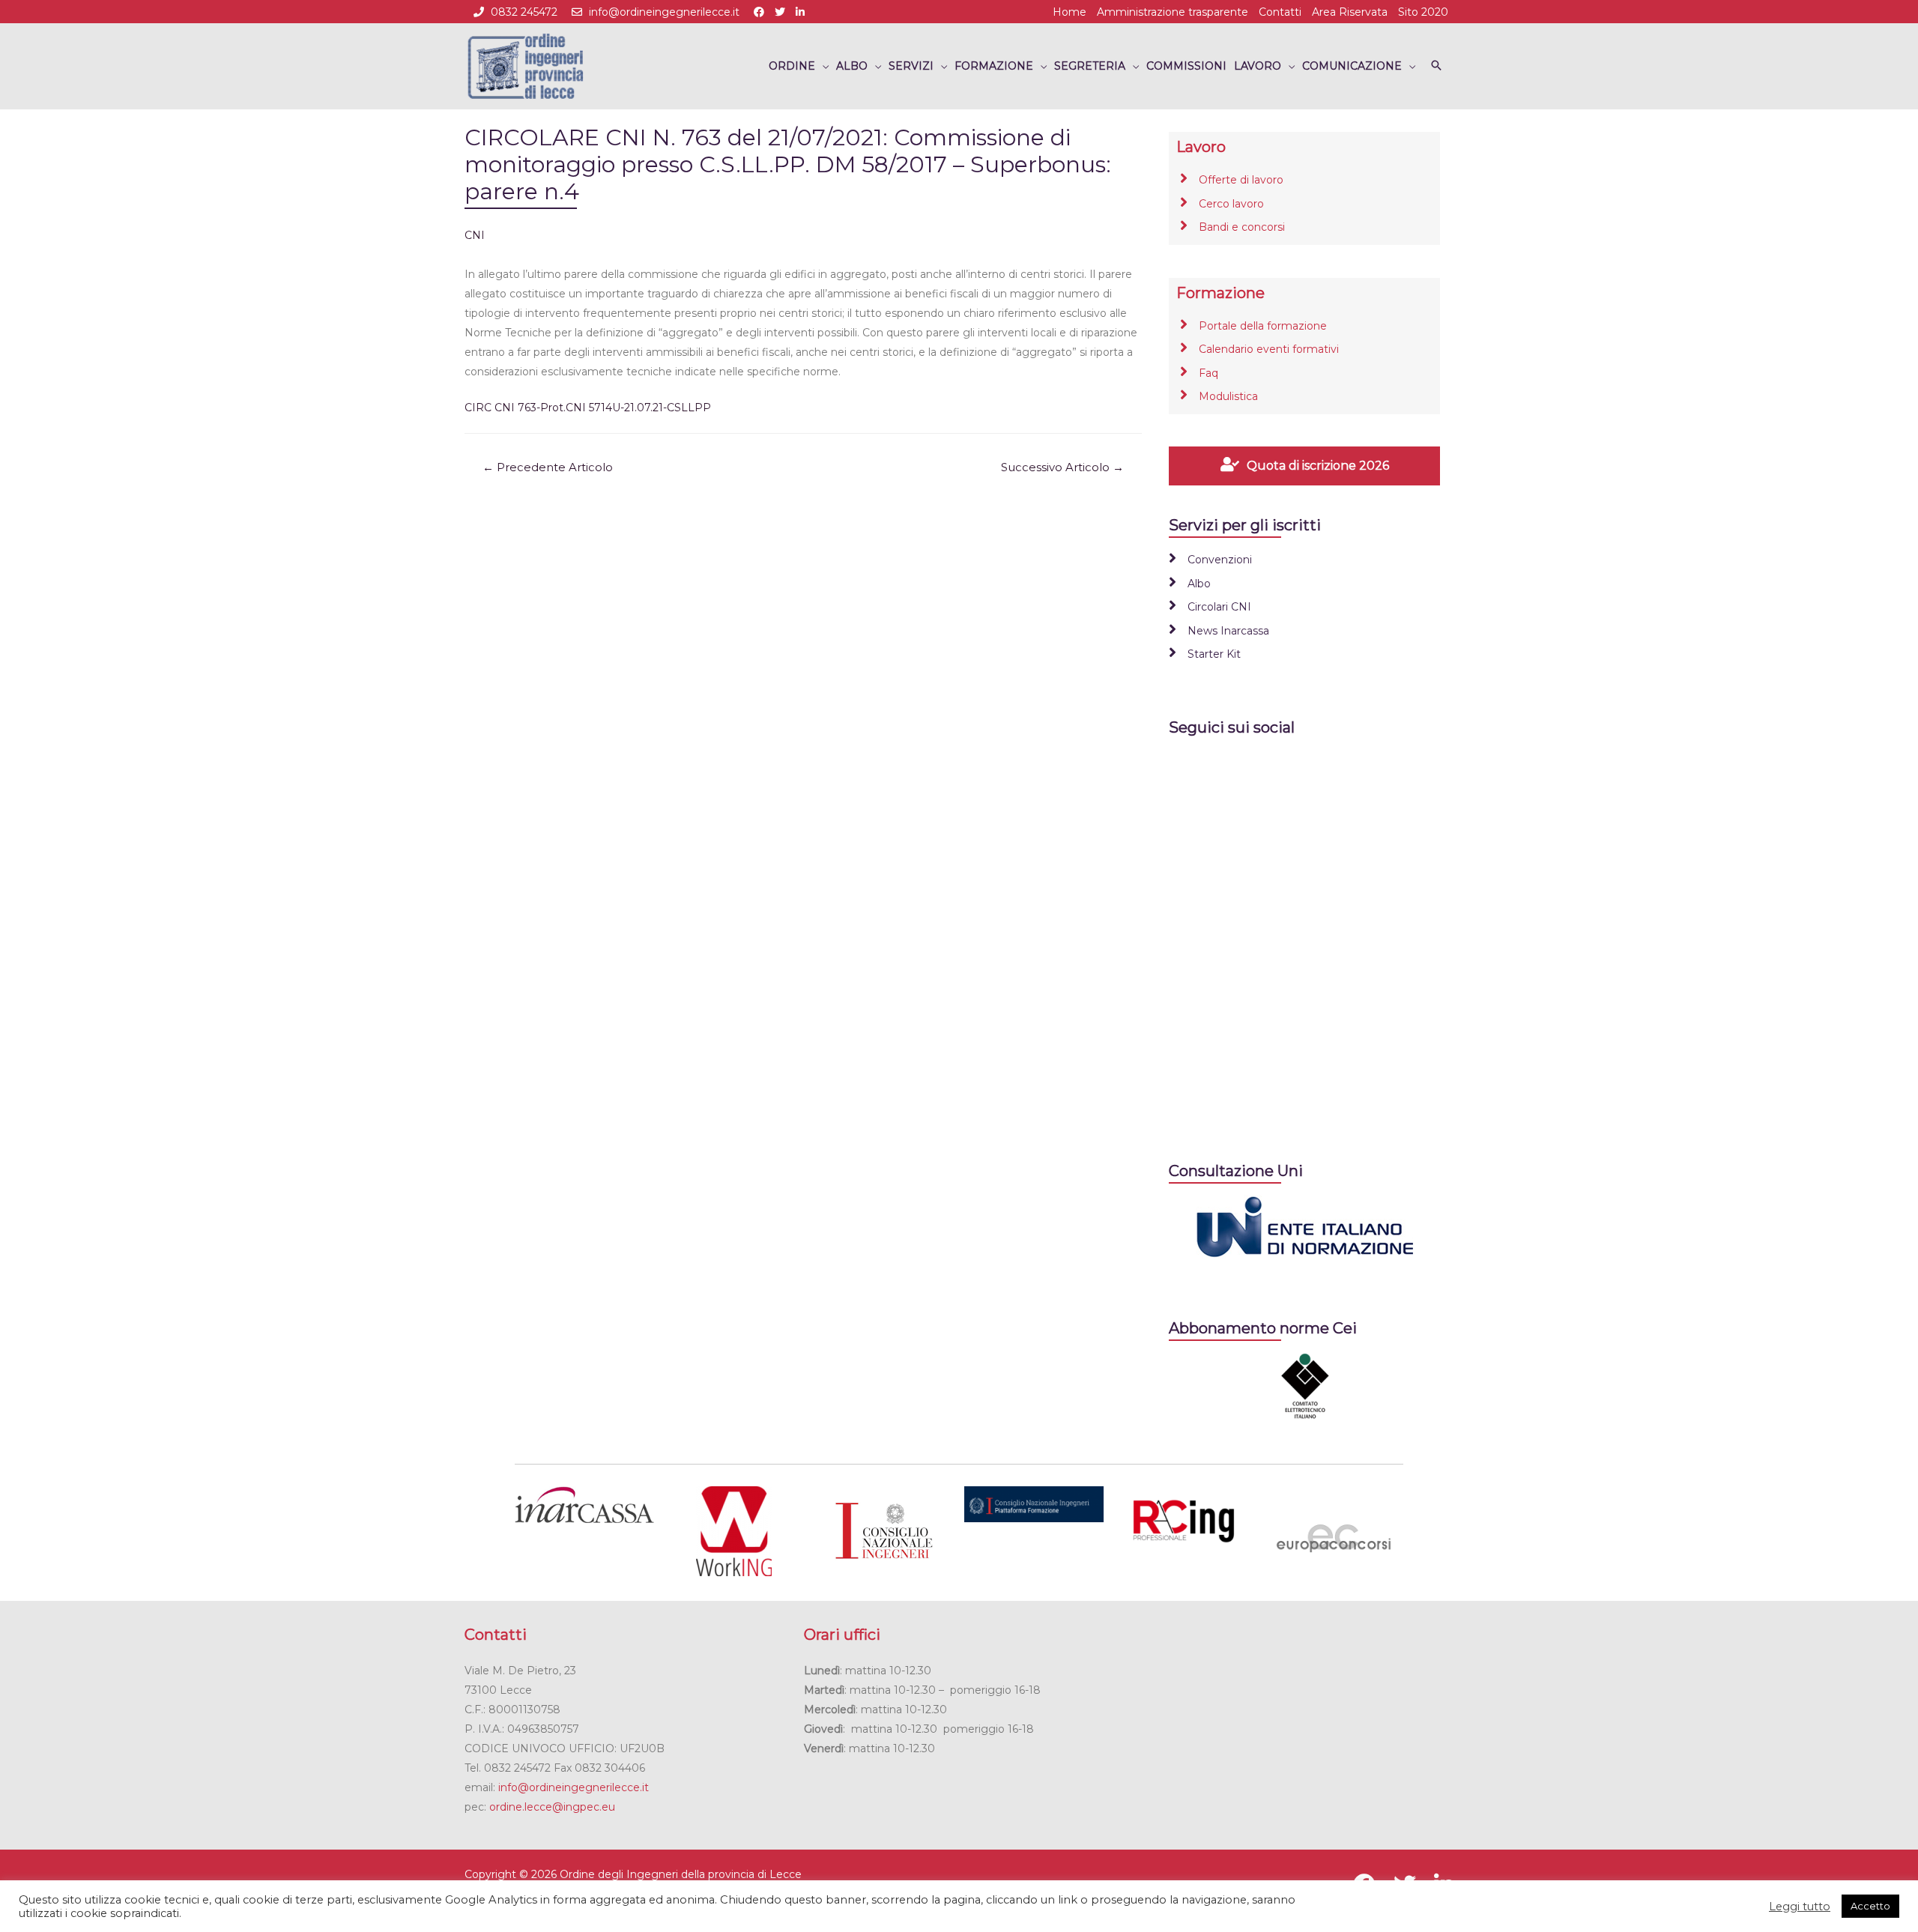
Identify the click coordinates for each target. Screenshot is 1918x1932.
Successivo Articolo (1062, 467)
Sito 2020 (1423, 12)
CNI (475, 235)
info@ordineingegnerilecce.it (664, 12)
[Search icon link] (1436, 66)
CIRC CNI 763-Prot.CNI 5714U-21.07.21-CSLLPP (588, 408)
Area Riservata (1350, 12)
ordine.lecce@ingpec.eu (552, 1807)
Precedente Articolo (548, 467)
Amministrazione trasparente (1173, 12)
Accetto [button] (1870, 1906)
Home (1070, 12)
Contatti (1280, 12)
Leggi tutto (1800, 1907)
